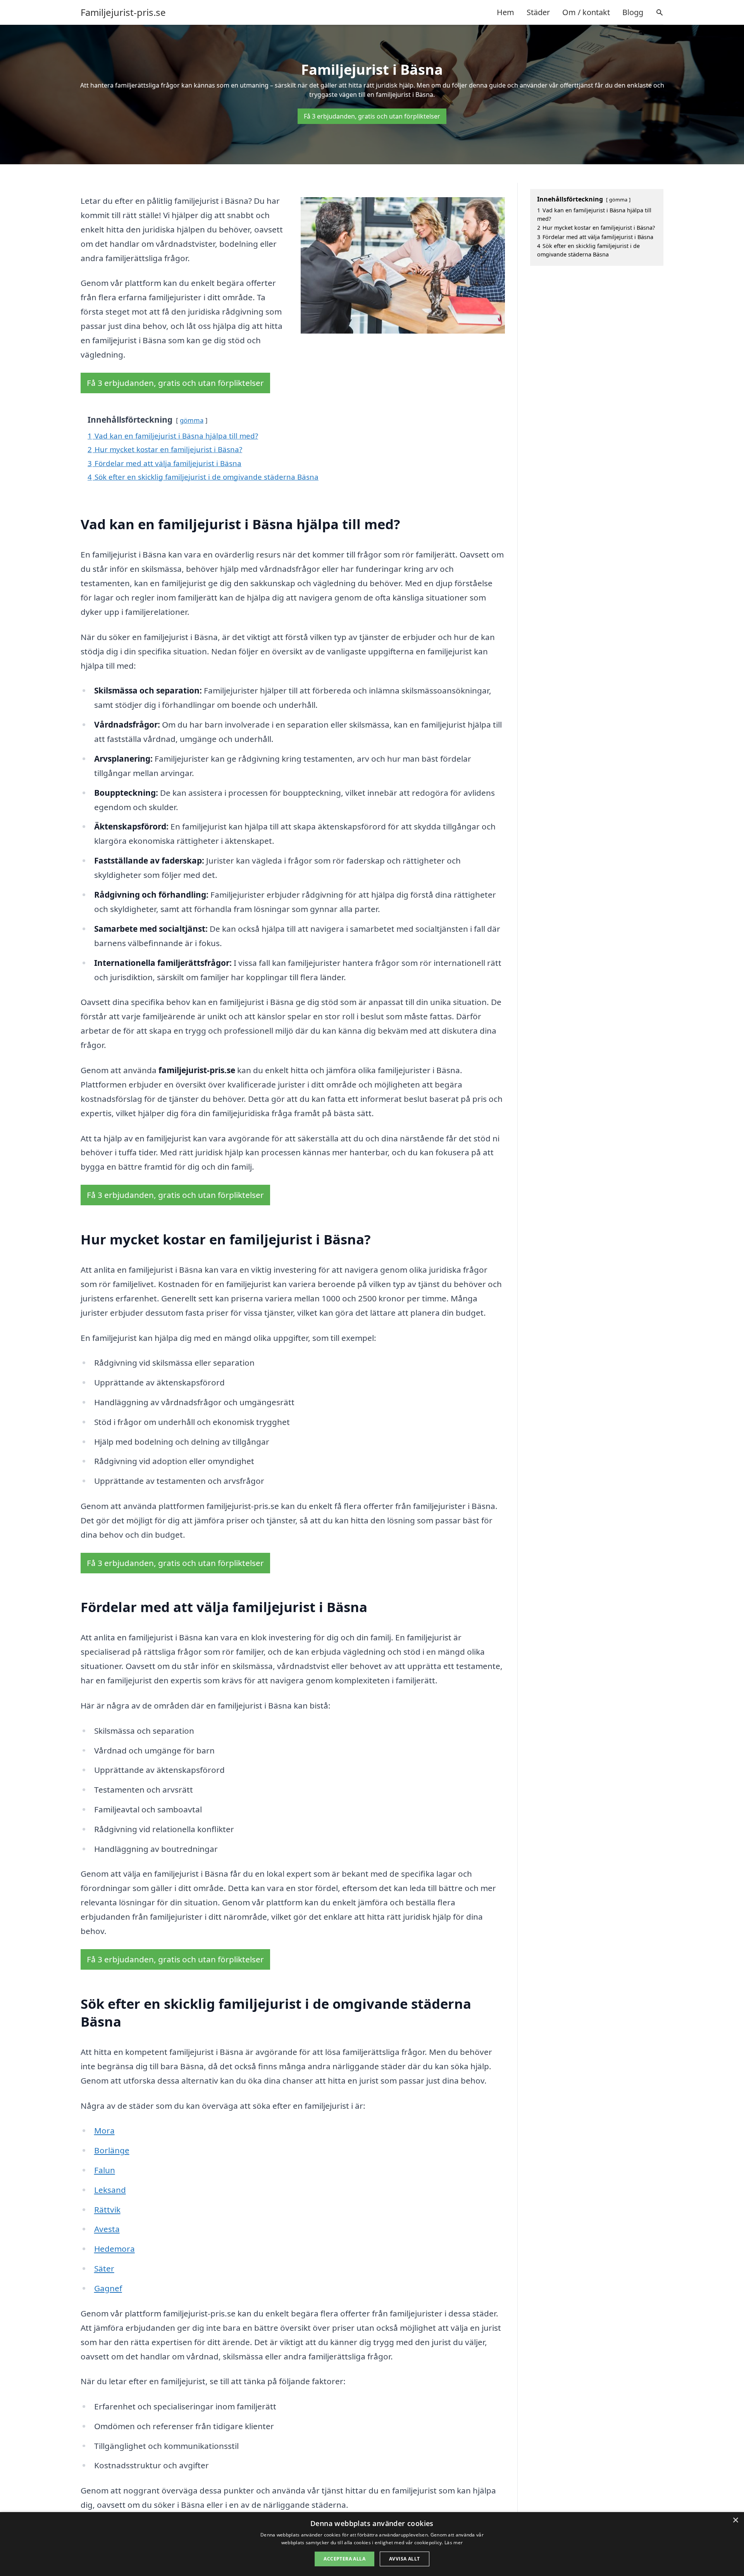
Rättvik (107, 2209)
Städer (538, 12)
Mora (104, 2130)
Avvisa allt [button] (404, 2559)
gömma (192, 420)
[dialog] (372, 2544)
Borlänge (112, 2150)
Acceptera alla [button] (344, 2559)
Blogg (633, 12)
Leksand (110, 2190)
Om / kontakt (586, 12)
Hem (505, 12)
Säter (104, 2268)
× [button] (735, 2520)
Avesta (107, 2229)
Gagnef (108, 2288)
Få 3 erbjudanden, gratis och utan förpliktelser (372, 116)
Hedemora (115, 2249)
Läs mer (454, 2542)
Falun (105, 2170)
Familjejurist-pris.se (123, 12)
